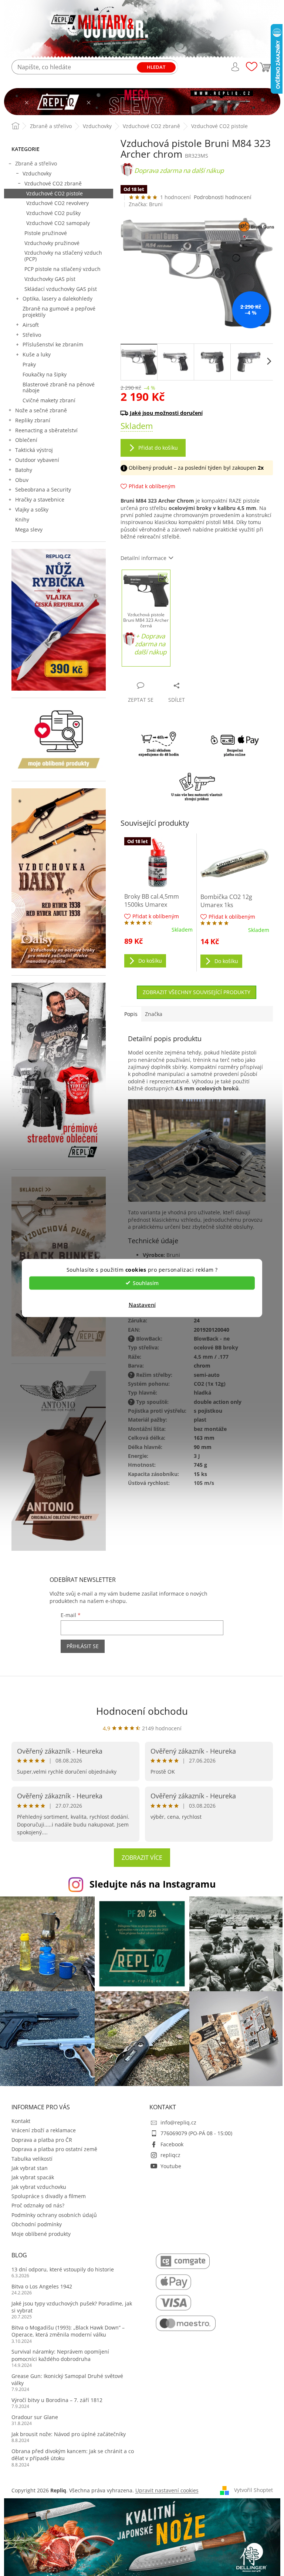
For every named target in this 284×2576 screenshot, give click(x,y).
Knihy (22, 519)
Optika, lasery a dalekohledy (58, 298)
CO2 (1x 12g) (210, 1384)
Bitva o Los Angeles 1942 (42, 2286)
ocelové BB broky (216, 1347)
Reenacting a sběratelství (46, 430)
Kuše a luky (37, 354)
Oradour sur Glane (35, 2417)
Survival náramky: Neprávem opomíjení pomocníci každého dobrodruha (60, 2355)
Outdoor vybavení (37, 460)
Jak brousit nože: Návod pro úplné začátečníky (69, 2434)
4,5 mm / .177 (211, 1357)
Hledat (156, 67)
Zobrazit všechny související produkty (197, 992)
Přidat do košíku (158, 448)
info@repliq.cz (178, 2122)
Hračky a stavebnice (40, 499)
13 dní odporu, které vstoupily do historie (63, 2269)
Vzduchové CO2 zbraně (53, 183)
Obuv (22, 480)
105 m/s (204, 1483)
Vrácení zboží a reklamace (44, 2130)
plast (200, 1420)
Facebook (172, 2144)
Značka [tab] (154, 1014)
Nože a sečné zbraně (41, 410)
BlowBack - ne (212, 1339)
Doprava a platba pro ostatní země (54, 2149)
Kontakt (21, 2121)
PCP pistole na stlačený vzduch (62, 269)
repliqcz (170, 2155)
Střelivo (32, 335)
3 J (197, 1456)
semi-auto (207, 1375)
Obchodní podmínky (37, 2224)
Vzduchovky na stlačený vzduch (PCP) (63, 256)
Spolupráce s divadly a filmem (49, 2196)
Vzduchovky (37, 173)
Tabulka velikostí (32, 2159)
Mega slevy (29, 529)
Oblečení (26, 440)
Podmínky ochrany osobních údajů (54, 2215)
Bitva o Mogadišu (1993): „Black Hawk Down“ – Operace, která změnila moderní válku (68, 2331)
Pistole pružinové (46, 233)
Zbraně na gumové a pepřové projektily (59, 312)
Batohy (24, 470)
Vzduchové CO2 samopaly (58, 223)
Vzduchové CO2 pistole (55, 193)
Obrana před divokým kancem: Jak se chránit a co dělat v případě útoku (73, 2455)
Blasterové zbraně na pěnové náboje (59, 388)
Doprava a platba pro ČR (42, 2140)
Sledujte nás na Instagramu (153, 1884)
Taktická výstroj (34, 450)
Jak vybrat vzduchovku (39, 2187)
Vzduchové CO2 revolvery (58, 203)
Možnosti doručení (193, 413)
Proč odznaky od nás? (38, 2205)
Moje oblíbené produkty (41, 2234)
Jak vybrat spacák (33, 2177)
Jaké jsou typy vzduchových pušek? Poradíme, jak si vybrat (72, 2307)
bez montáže (210, 1429)
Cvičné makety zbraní (49, 400)
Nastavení (142, 1304)
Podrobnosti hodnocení (223, 197)
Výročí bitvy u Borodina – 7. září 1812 (57, 2400)
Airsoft (31, 325)
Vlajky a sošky (32, 509)
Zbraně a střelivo (36, 163)
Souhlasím (146, 1283)
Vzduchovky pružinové (52, 243)
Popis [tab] (131, 1014)
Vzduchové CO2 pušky (53, 213)
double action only (218, 1402)
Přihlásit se (83, 1646)
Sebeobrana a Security (43, 489)
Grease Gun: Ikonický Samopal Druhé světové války (67, 2379)
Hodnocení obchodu (142, 1711)
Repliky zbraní (33, 420)
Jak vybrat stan (30, 2168)
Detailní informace (143, 558)
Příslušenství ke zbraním (53, 344)
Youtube (171, 2166)
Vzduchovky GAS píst (50, 279)
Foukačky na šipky (45, 374)
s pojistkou (208, 1411)
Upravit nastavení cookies (167, 2490)
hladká (202, 1393)
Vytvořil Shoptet (253, 2490)
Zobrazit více (142, 1858)
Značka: (146, 204)
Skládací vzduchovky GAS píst (61, 289)
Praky (29, 364)
